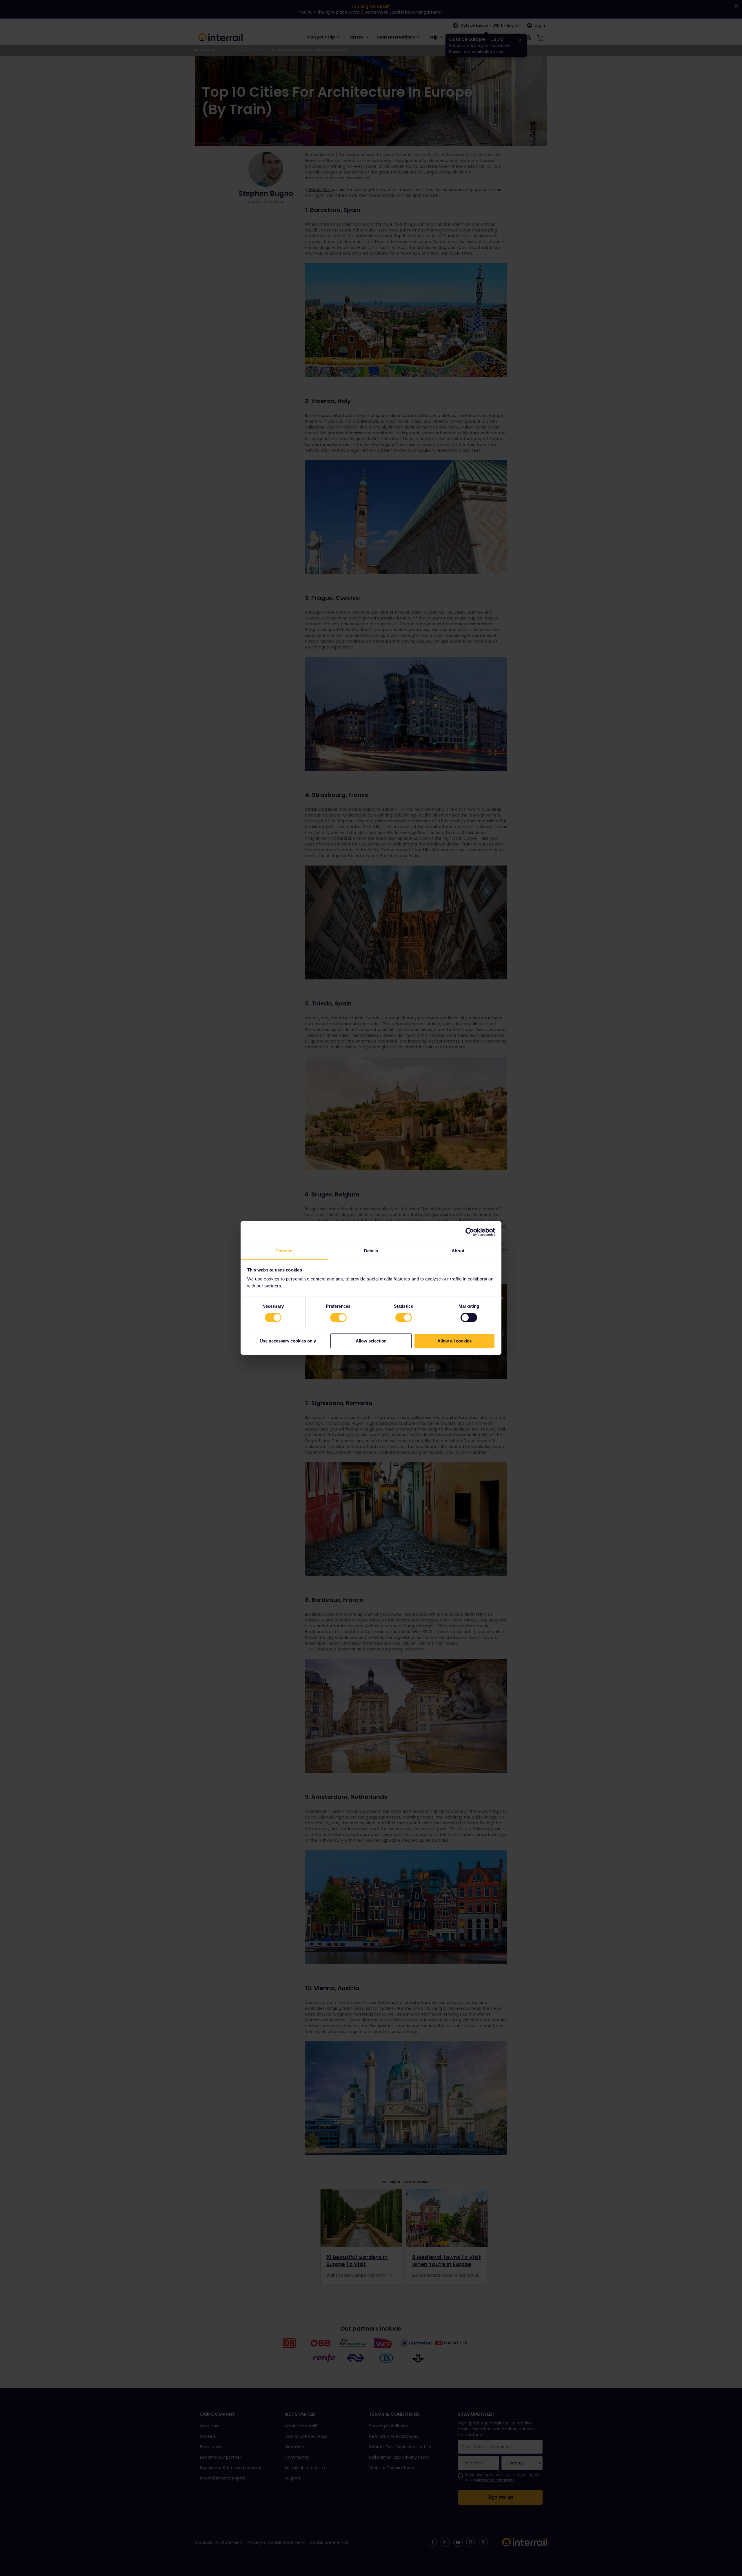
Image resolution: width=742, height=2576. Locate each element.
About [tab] (458, 1251)
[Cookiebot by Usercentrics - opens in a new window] (470, 1232)
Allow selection (371, 1341)
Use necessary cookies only (288, 1341)
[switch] (338, 1318)
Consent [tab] (284, 1251)
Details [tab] (371, 1251)
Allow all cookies (454, 1341)
